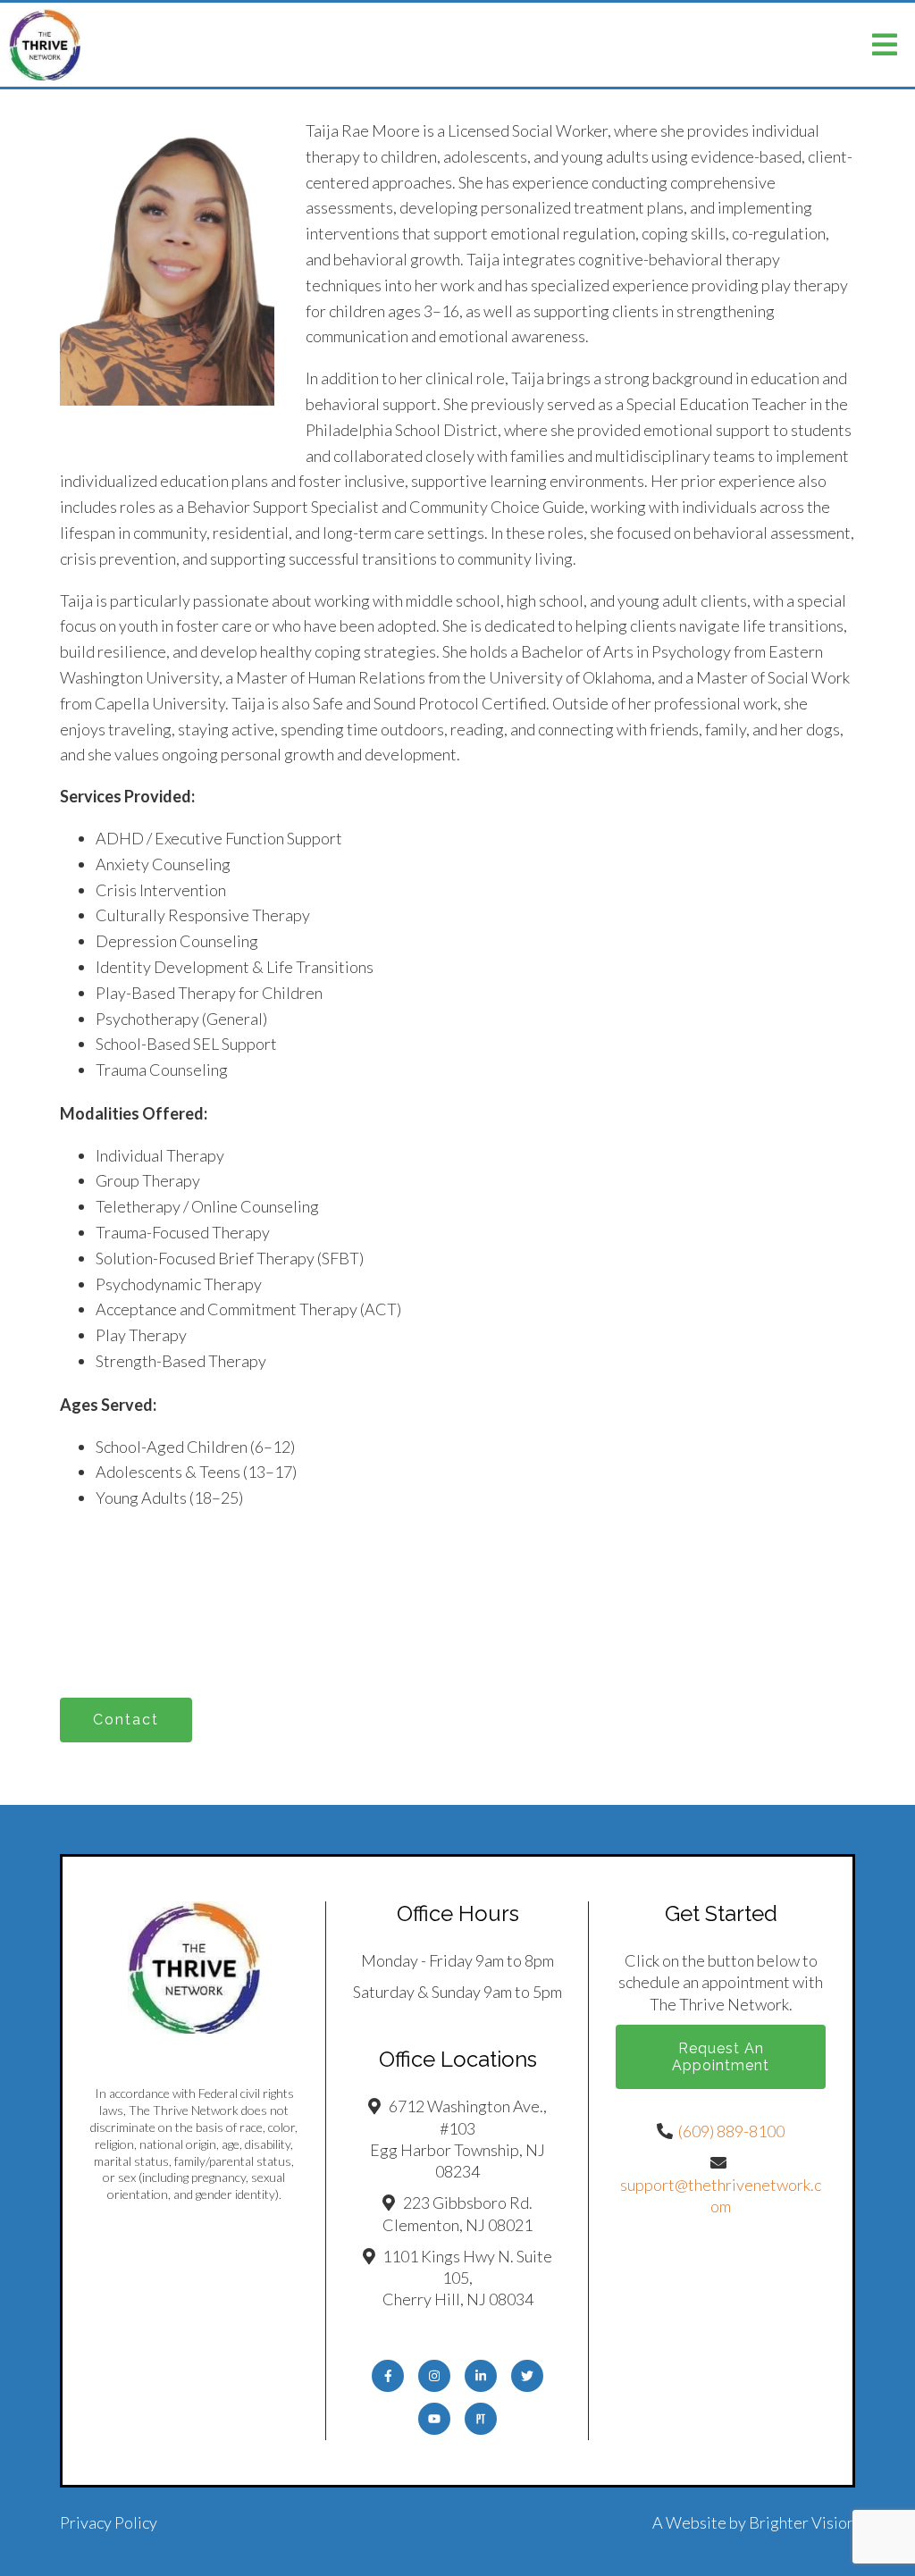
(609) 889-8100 (731, 2131)
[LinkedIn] (481, 2376)
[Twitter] (527, 2376)
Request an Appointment (721, 2057)
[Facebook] (388, 2376)
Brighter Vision (802, 2522)
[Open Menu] (885, 45)
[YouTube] (434, 2419)
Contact (126, 1720)
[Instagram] (434, 2376)
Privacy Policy (109, 2522)
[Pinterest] (481, 2419)
